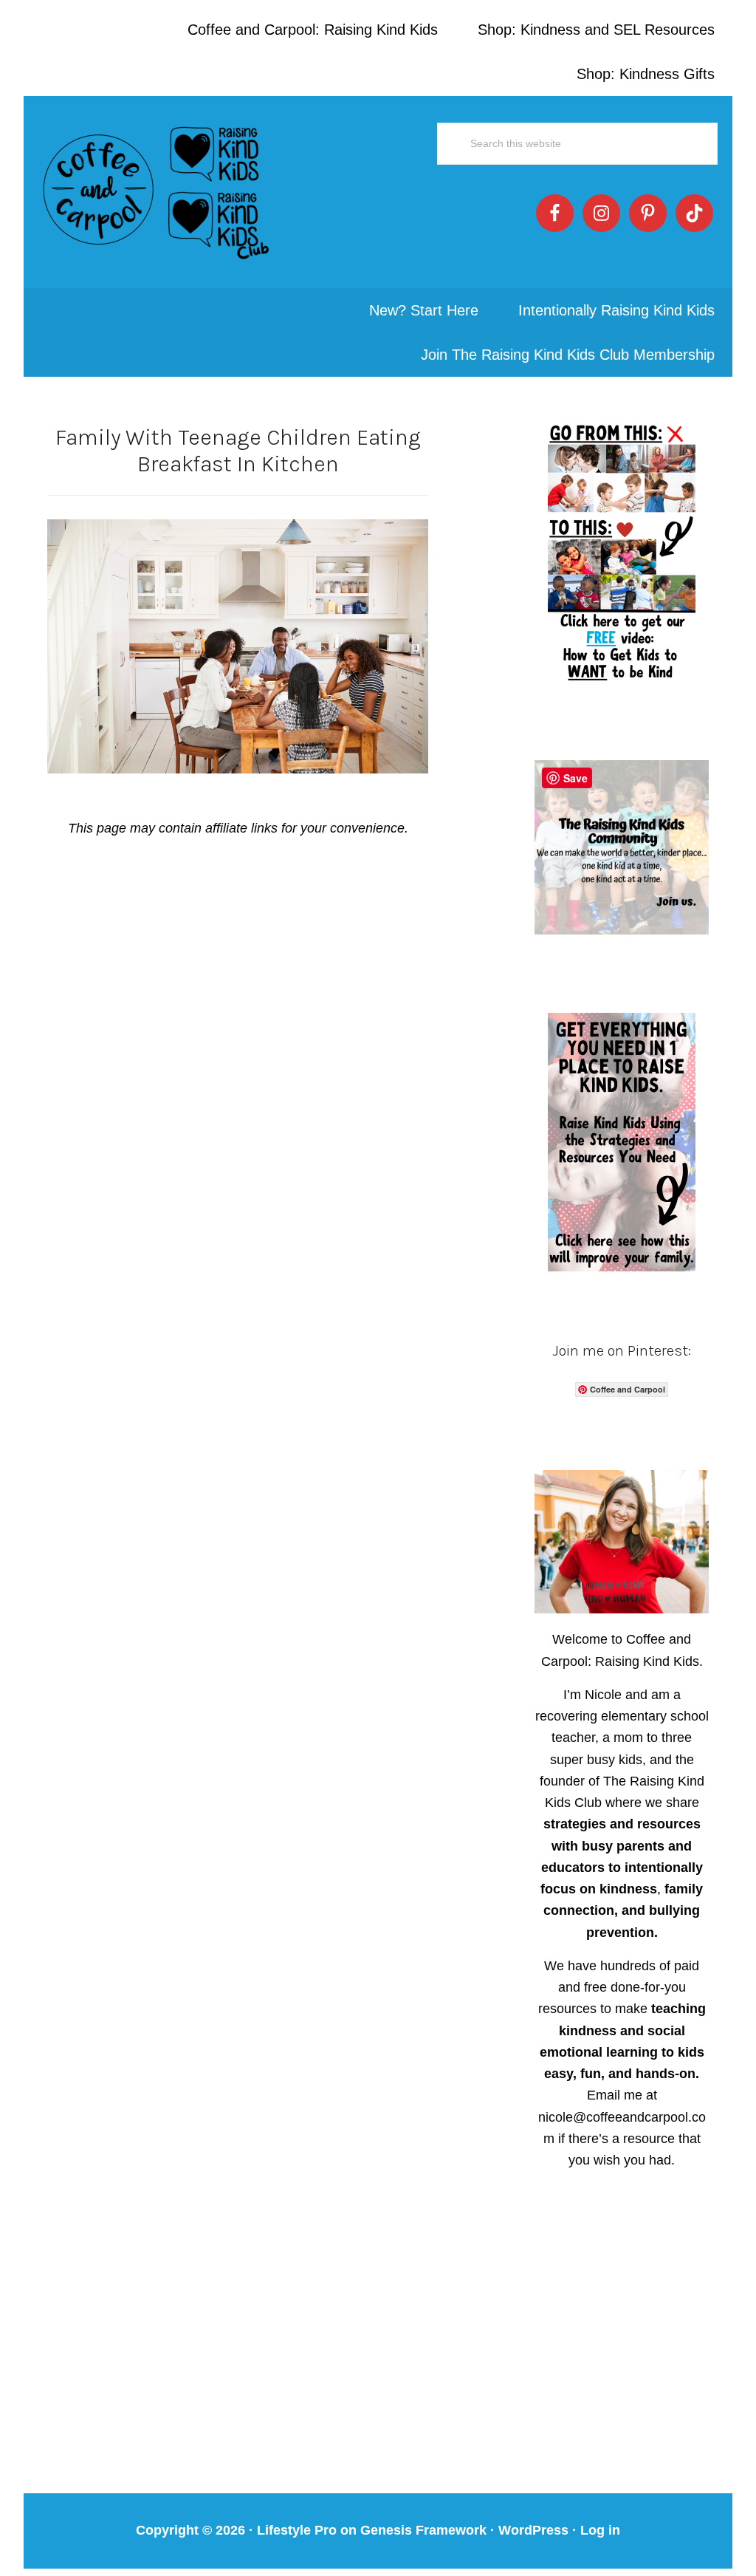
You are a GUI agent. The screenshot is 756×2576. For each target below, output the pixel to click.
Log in (600, 2530)
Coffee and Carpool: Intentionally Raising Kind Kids (157, 192)
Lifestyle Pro (297, 2530)
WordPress (533, 2530)
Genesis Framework (423, 2530)
